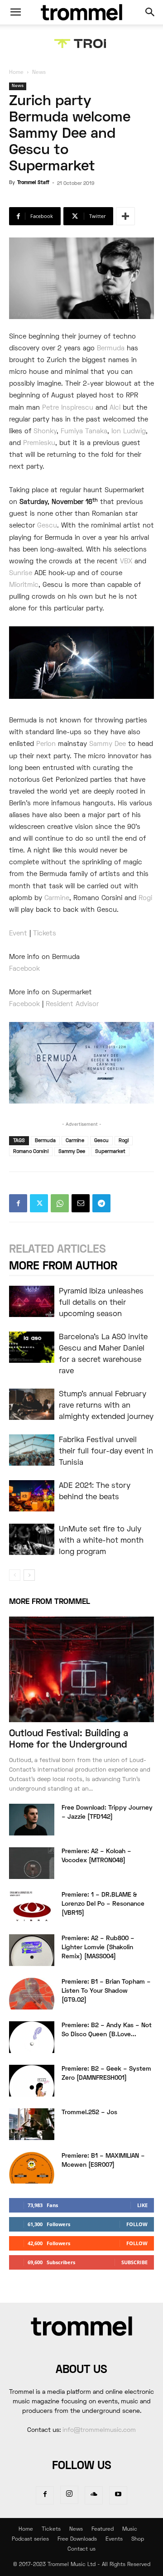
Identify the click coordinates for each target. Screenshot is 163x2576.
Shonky (45, 431)
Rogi (145, 898)
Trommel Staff (33, 183)
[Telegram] (101, 1203)
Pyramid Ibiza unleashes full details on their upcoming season (101, 1303)
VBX (126, 562)
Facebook (24, 969)
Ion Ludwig (129, 431)
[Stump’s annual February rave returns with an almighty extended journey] (32, 1404)
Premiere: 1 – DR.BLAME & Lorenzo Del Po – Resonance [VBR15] (103, 1904)
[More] (125, 216)
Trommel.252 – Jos (89, 2113)
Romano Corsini (31, 1152)
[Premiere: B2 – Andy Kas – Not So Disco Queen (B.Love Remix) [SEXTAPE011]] (32, 2037)
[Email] (81, 1203)
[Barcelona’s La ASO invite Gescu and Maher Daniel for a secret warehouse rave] (32, 1347)
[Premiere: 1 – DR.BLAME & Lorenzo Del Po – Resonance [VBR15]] (32, 1907)
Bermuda (111, 349)
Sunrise (21, 573)
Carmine (57, 898)
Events (114, 2540)
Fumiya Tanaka (84, 431)
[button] (15, 12)
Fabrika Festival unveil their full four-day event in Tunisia (106, 1452)
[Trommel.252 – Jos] (32, 2124)
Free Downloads (77, 2540)
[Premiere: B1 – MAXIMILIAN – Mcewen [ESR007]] (32, 2168)
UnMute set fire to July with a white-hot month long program (101, 1541)
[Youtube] (118, 2495)
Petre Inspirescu (68, 408)
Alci (115, 408)
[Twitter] (39, 1203)
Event (18, 934)
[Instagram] (69, 2495)
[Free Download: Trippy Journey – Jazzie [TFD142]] (32, 1820)
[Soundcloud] (94, 2495)
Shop (138, 2540)
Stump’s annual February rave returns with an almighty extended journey (106, 1406)
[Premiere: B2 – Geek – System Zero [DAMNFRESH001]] (32, 2081)
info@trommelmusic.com (99, 2430)
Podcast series (30, 2540)
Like (142, 2205)
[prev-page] (15, 1575)
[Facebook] (18, 1203)
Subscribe (134, 2262)
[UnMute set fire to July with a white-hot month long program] (32, 1539)
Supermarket (110, 1152)
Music (130, 2530)
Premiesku (39, 443)
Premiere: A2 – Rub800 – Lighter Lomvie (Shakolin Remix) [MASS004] (98, 1948)
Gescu (47, 526)
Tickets (45, 934)
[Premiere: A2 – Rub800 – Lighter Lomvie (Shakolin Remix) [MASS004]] (32, 1950)
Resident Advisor (72, 1004)
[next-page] (29, 1575)
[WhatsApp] (60, 1203)
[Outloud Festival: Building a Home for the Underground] (81, 1669)
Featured (103, 2530)
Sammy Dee (108, 744)
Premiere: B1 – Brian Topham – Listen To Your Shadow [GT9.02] (106, 1991)
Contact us (81, 2549)
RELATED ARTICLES (58, 1250)
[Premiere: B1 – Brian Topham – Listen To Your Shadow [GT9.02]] (32, 1994)
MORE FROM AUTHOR (63, 1266)
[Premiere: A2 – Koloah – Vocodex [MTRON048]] (32, 1863)
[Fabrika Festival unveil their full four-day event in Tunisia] (32, 1450)
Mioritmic (24, 585)
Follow (137, 2224)
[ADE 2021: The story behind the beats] (32, 1496)
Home (16, 73)
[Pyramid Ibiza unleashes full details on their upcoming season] (32, 1301)
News (39, 73)
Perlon (46, 744)
